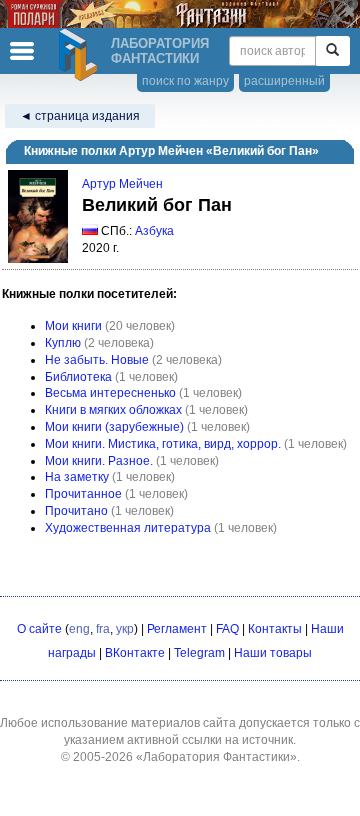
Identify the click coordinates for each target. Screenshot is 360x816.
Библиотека (78, 377)
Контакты (275, 629)
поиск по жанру (185, 81)
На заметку (77, 477)
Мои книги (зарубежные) (114, 427)
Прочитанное (83, 494)
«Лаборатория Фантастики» (216, 757)
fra (103, 629)
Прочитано (76, 511)
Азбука (154, 231)
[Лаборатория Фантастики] (81, 55)
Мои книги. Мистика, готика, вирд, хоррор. (163, 444)
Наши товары (273, 653)
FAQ (227, 629)
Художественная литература (128, 528)
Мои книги (73, 326)
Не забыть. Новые (97, 360)
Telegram (199, 653)
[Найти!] (332, 51)
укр (125, 629)
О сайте (39, 629)
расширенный (284, 81)
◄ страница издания (80, 116)
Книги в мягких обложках (113, 410)
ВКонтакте (135, 653)
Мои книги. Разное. (99, 461)
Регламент (177, 629)
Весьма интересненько (110, 393)
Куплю (63, 343)
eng (79, 629)
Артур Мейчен (122, 184)
